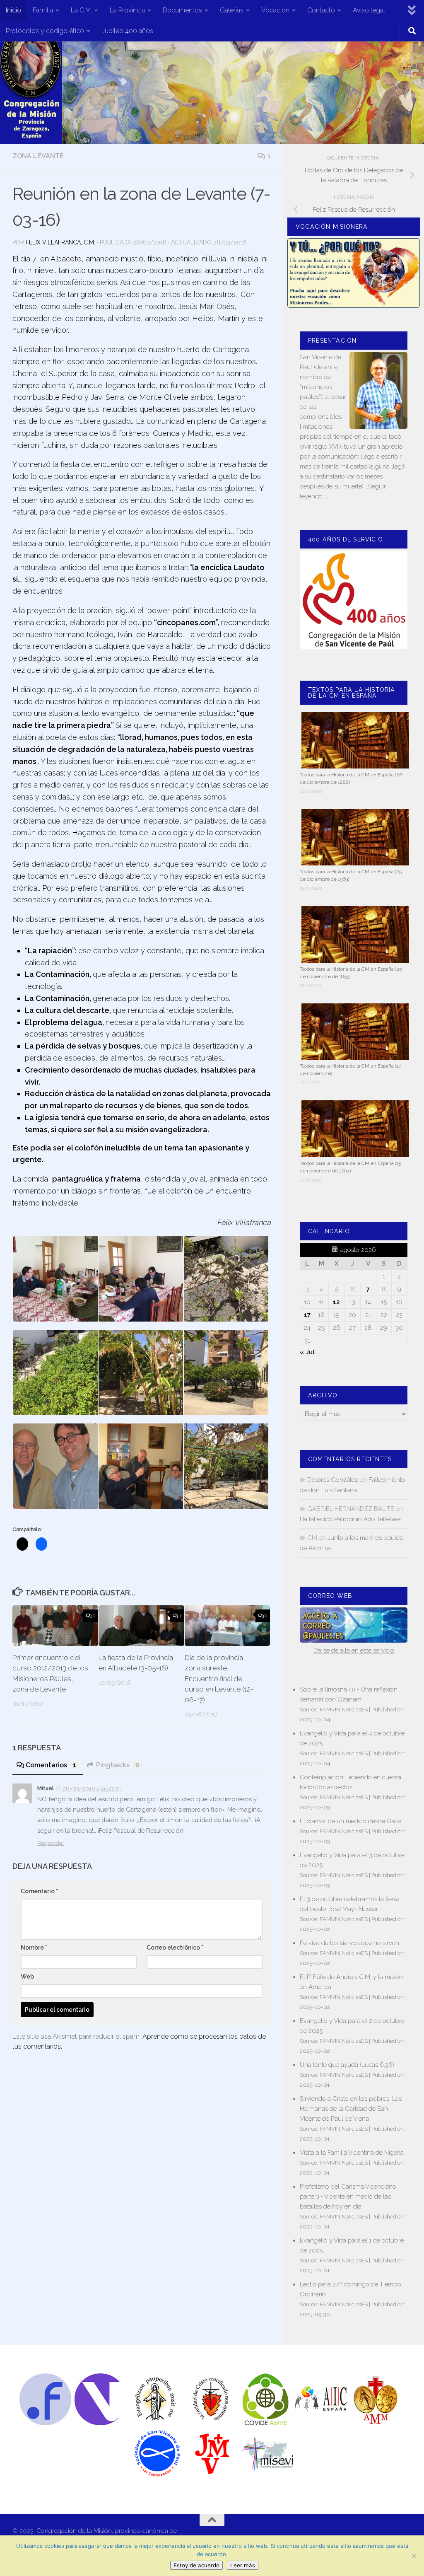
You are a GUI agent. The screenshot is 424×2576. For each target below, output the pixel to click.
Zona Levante (38, 156)
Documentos (182, 10)
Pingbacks (118, 1765)
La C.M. (81, 10)
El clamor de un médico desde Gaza (351, 1821)
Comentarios (51, 1765)
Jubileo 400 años (128, 31)
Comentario (39, 1891)
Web (27, 1977)
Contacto (321, 10)
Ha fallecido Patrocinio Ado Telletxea (350, 1519)
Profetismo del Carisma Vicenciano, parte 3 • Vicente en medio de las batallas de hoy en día (349, 2197)
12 (336, 1302)
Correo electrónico (175, 1948)
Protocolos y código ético (45, 31)
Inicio (13, 10)
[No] (414, 2556)
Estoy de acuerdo (196, 2565)
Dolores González (333, 1480)
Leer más (243, 2565)
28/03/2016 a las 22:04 (93, 1789)
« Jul (307, 1352)
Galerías (232, 10)
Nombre (34, 1948)
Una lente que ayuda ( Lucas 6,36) (347, 2065)
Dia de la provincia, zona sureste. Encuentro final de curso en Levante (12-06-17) (219, 1679)
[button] (55, 1279)
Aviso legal (369, 10)
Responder (51, 1843)
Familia (43, 10)
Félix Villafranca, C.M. (60, 242)
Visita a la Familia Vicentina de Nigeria (352, 2153)
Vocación (275, 10)
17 (307, 1315)
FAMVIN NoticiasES (344, 1709)
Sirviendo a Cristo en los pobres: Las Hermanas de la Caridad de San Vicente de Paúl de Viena (351, 2109)
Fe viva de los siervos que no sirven (349, 1943)
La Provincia (127, 10)
